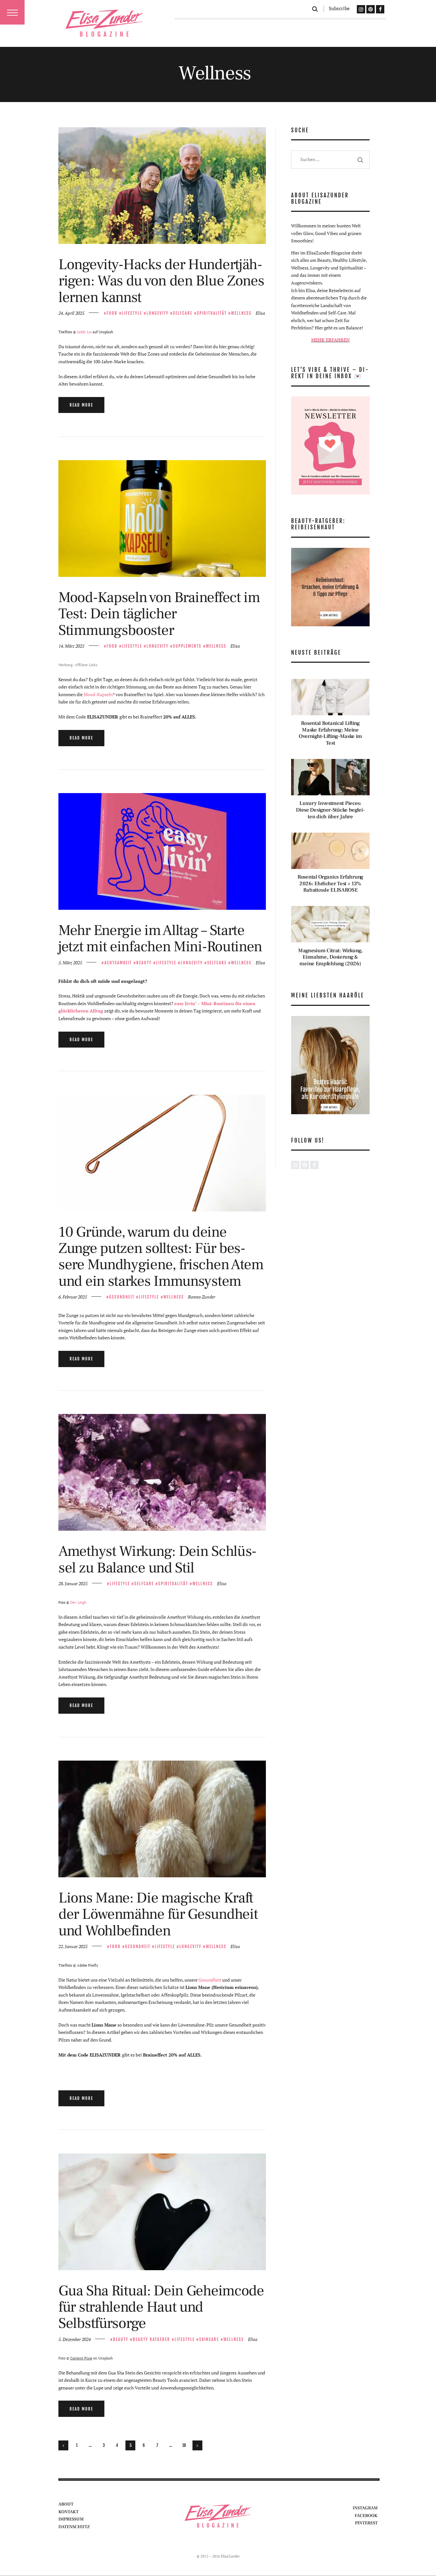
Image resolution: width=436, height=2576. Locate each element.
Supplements (187, 646)
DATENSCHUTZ (74, 2527)
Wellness (241, 313)
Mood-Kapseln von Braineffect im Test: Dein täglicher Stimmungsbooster (159, 614)
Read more (81, 405)
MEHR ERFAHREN (331, 340)
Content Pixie (81, 2358)
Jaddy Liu (84, 332)
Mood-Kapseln (98, 694)
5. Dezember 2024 (75, 2339)
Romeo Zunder (202, 1297)
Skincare (209, 2339)
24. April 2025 (71, 313)
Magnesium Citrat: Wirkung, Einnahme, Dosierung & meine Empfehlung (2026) (330, 957)
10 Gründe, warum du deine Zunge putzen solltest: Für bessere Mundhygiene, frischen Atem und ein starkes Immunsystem (161, 1257)
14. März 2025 (71, 646)
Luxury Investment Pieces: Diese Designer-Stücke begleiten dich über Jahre (330, 810)
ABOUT (66, 2504)
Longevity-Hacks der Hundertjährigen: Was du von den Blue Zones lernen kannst (161, 281)
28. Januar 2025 (73, 1583)
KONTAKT (68, 2512)
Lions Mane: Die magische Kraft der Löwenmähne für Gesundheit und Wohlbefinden (158, 1914)
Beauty (144, 963)
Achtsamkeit (118, 963)
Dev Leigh (78, 1602)
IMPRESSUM (71, 2519)
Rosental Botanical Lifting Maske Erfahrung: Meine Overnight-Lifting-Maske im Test (330, 733)
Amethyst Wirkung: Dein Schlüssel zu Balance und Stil (158, 1560)
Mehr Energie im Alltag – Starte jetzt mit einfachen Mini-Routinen (160, 939)
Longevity (158, 313)
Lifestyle (132, 313)
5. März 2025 (70, 963)
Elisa (260, 313)
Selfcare (183, 313)
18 (186, 2445)
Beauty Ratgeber (151, 2339)
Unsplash (105, 2358)
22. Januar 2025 (73, 1946)
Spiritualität (212, 313)
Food (112, 313)
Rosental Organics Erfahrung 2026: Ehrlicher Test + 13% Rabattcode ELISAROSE (330, 884)
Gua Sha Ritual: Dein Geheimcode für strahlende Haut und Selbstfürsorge (161, 2307)
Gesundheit (122, 1297)
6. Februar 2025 (73, 1297)
